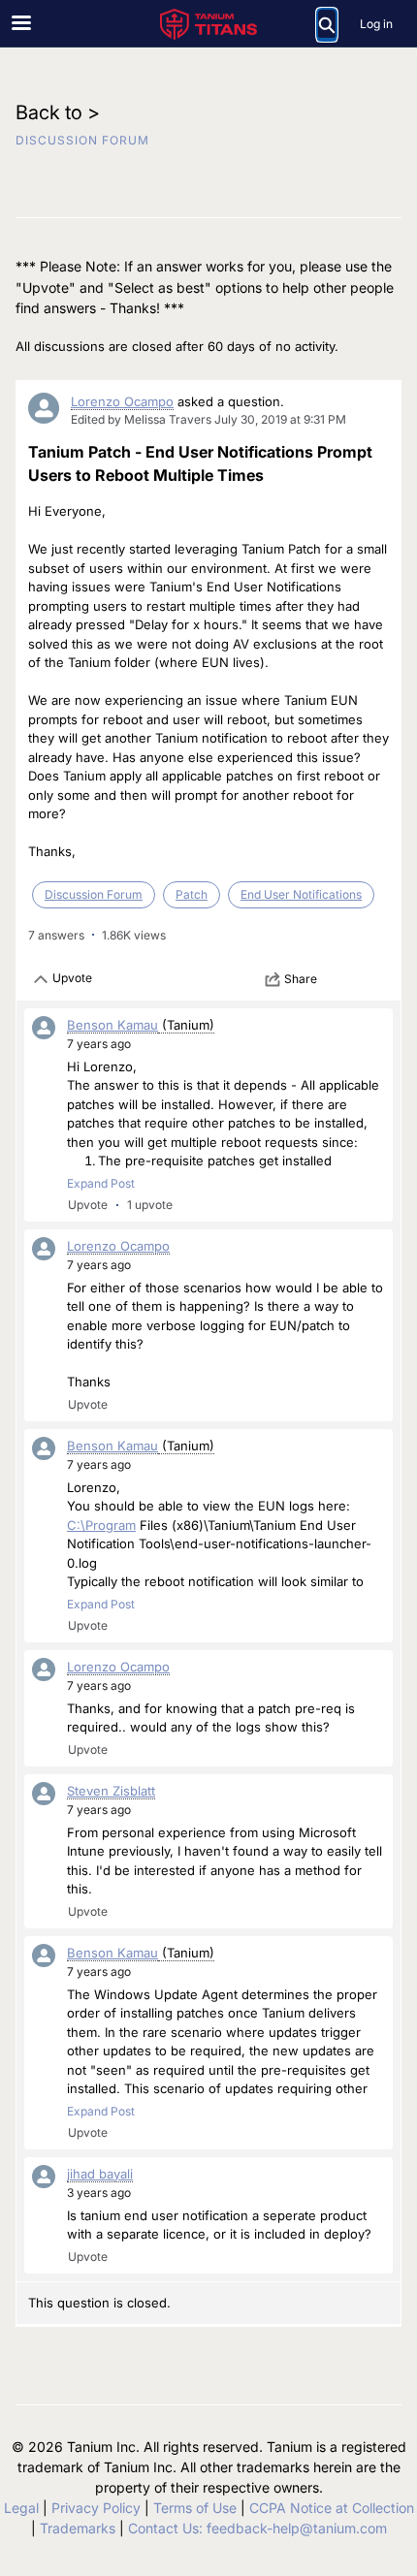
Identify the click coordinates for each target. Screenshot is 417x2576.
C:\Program (101, 1525)
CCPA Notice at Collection (332, 2508)
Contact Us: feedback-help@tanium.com (257, 2528)
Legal (21, 2508)
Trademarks (78, 2528)
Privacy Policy (96, 2508)
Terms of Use (195, 2508)
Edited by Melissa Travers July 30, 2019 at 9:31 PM (208, 419)
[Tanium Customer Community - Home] (208, 24)
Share (301, 979)
